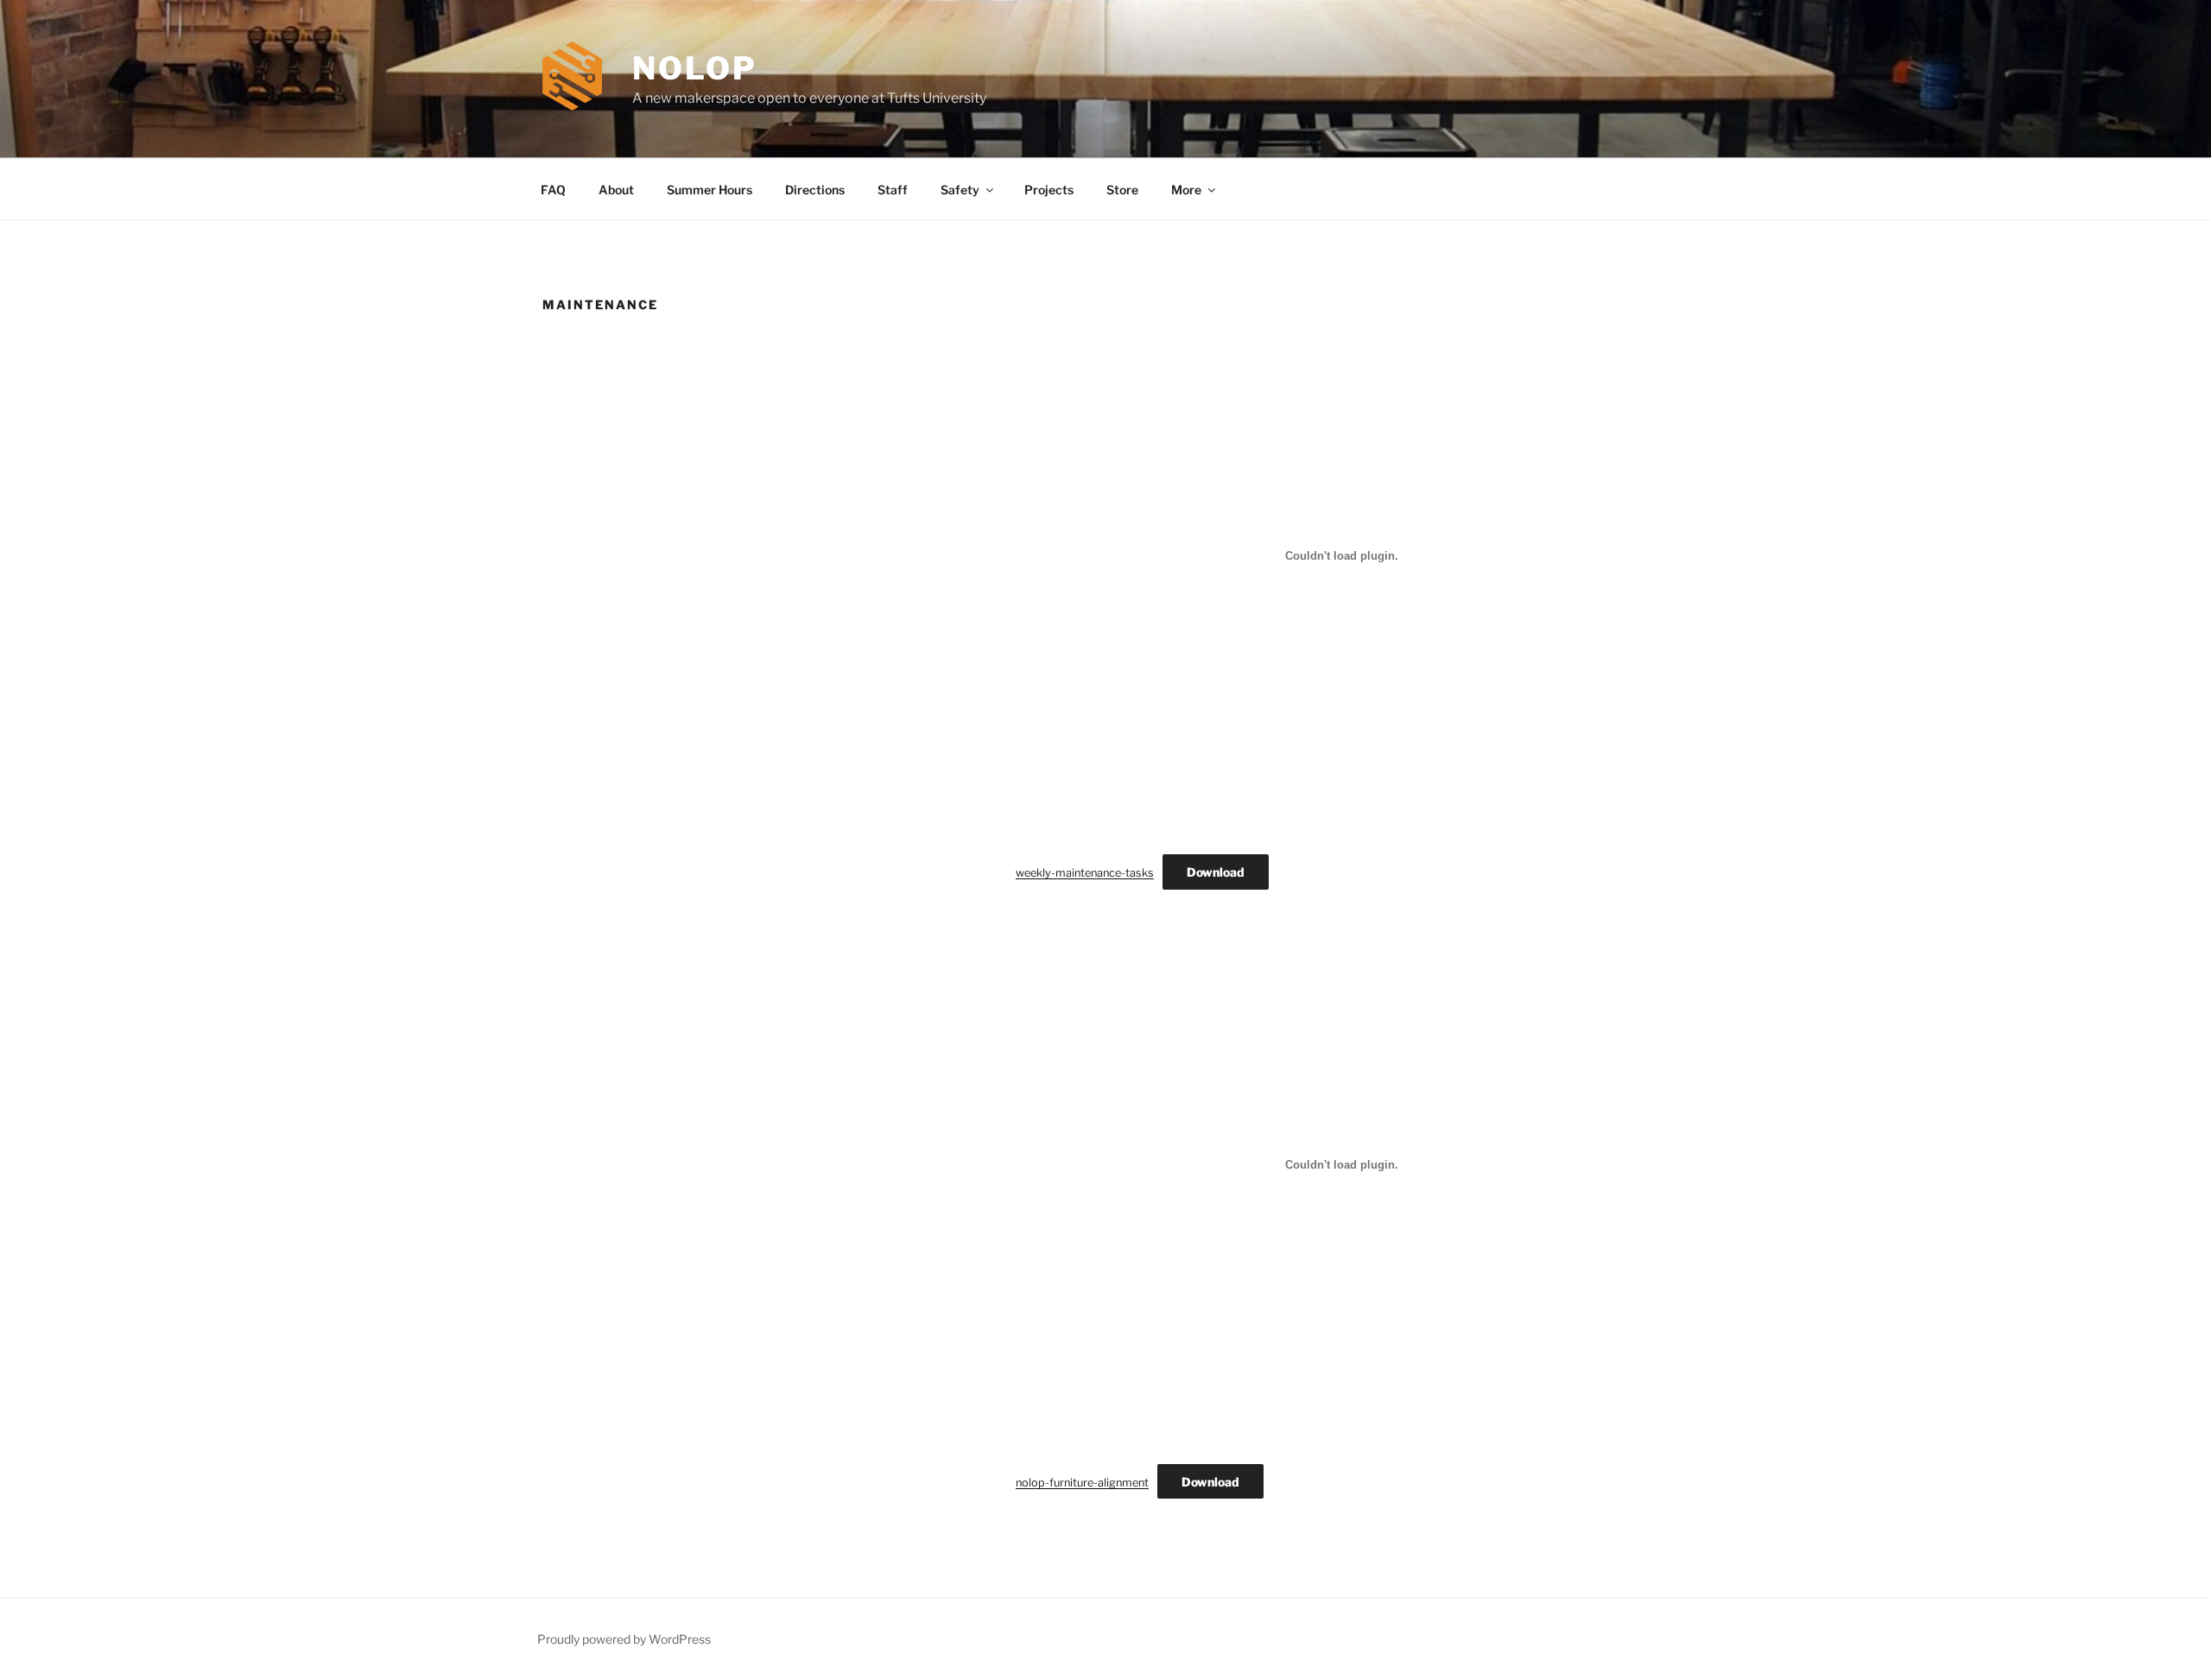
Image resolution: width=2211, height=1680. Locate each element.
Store (1122, 190)
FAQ (553, 190)
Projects (1049, 190)
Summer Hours (710, 190)
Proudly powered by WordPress (624, 1639)
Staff (893, 190)
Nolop (694, 68)
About (616, 190)
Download (1216, 872)
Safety (960, 190)
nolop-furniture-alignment (1082, 1483)
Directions (815, 190)
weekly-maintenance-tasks (1085, 873)
